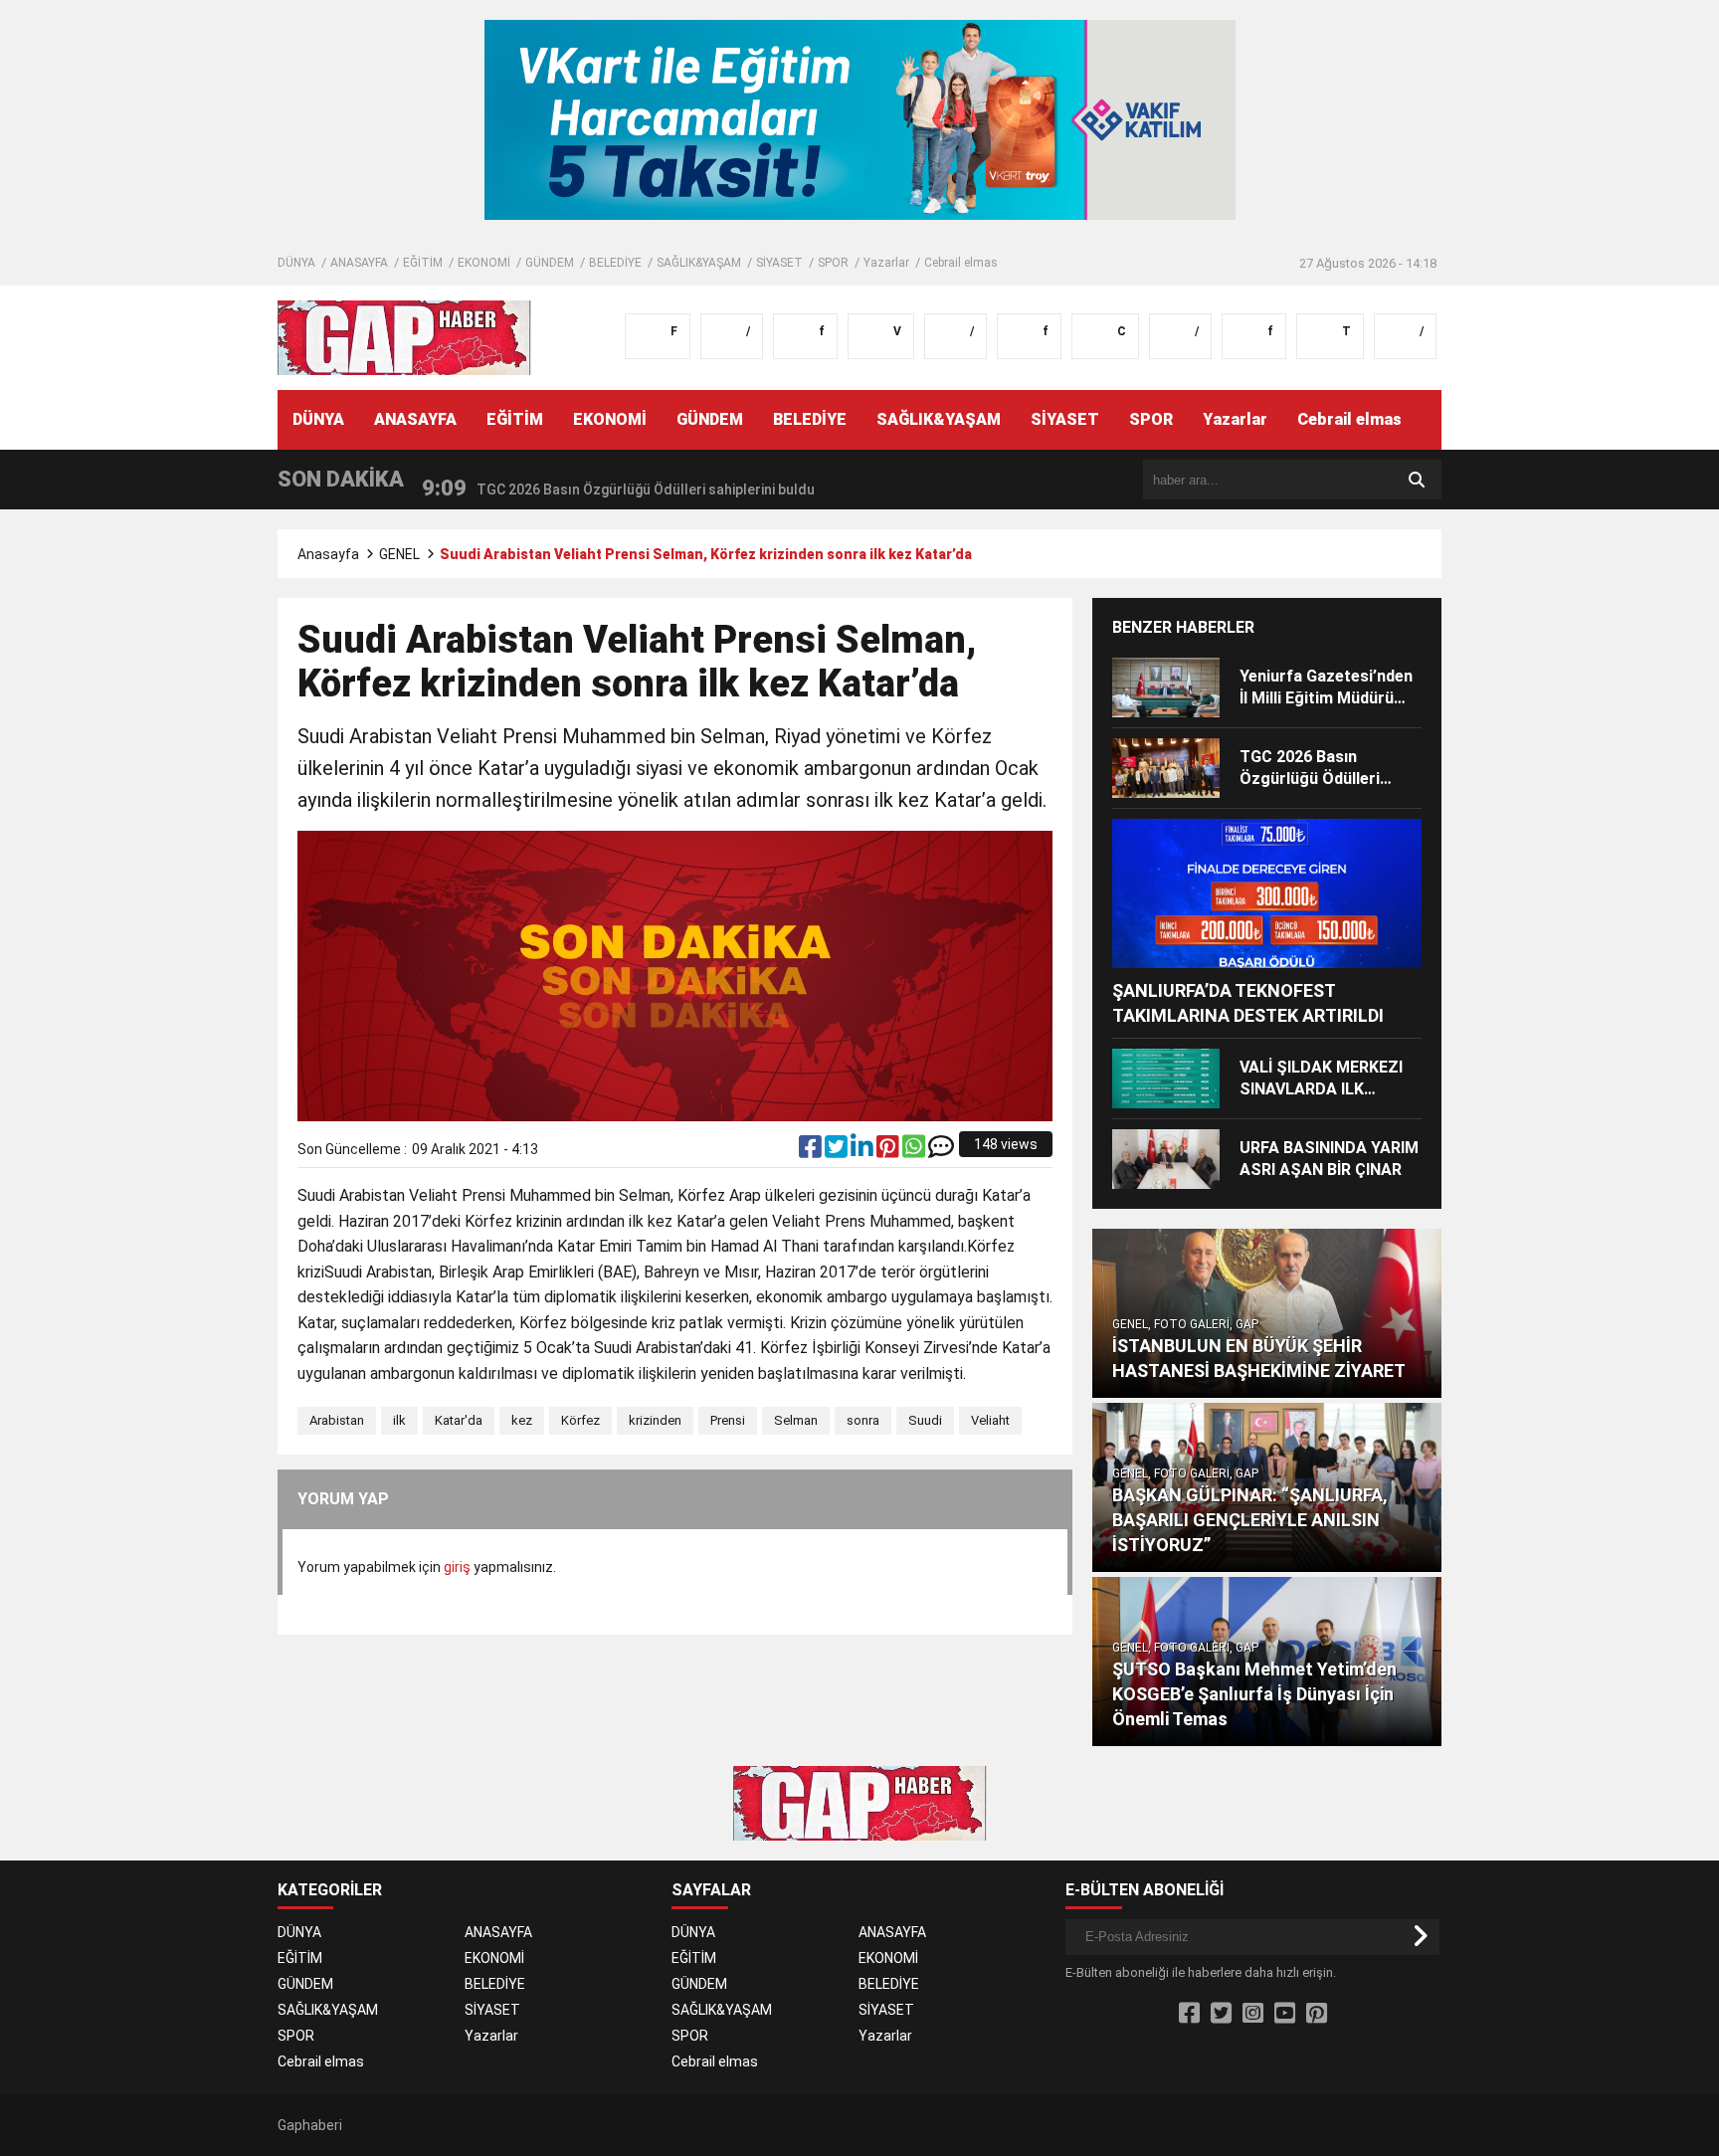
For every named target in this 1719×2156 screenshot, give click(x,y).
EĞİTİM (423, 263)
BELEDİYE (615, 263)
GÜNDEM (550, 263)
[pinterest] (889, 1151)
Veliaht (990, 1420)
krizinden (655, 1420)
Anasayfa (328, 554)
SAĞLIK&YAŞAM (699, 263)
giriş (457, 1567)
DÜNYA (296, 263)
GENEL (399, 554)
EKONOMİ (484, 263)
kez (522, 1420)
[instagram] (1253, 2014)
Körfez (580, 1420)
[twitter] (838, 1151)
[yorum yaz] (941, 1151)
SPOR (833, 263)
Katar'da (459, 1420)
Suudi (925, 1420)
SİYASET (779, 263)
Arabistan (337, 1420)
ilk (399, 1420)
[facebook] (812, 1151)
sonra (863, 1420)
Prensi (728, 1420)
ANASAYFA (359, 263)
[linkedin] (863, 1151)
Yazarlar (886, 263)
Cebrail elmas (961, 263)
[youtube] (1285, 2014)
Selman (796, 1420)
